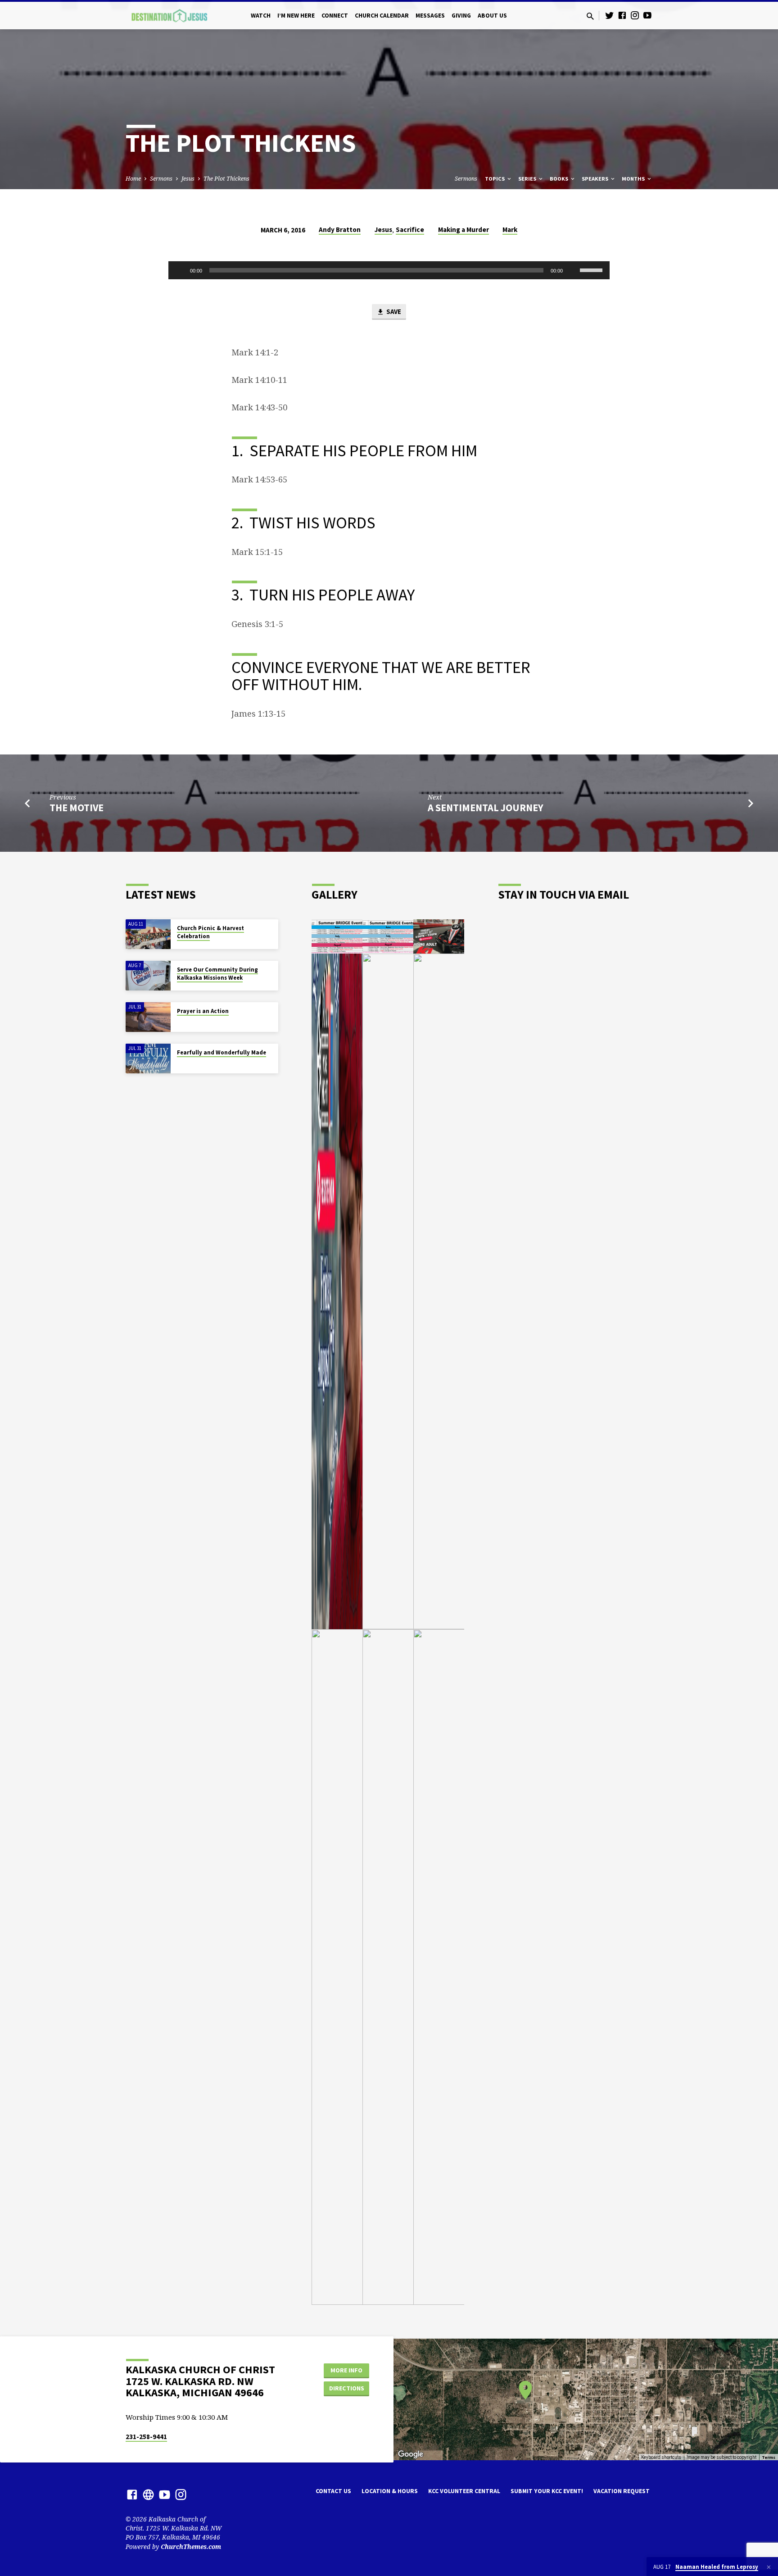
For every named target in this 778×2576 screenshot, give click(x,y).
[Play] (180, 270)
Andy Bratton (340, 229)
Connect (335, 16)
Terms (769, 2457)
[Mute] (573, 270)
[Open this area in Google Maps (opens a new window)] (411, 2454)
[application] (389, 270)
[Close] (769, 2567)
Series (528, 179)
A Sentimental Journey (486, 808)
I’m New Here (296, 16)
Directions (347, 2388)
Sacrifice (410, 229)
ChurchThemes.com (191, 2546)
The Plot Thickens (226, 179)
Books (560, 179)
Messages (430, 16)
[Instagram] (635, 15)
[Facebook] (622, 15)
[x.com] (148, 2494)
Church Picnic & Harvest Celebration (210, 932)
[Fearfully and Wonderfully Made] (148, 1059)
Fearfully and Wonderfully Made (222, 1052)
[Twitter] (610, 15)
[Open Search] (590, 16)
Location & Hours (390, 2491)
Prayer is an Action (203, 1011)
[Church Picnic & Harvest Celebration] (148, 934)
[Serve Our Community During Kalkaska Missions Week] (148, 976)
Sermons (161, 179)
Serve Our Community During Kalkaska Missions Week (217, 974)
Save (393, 311)
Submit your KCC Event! (547, 2491)
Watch (261, 16)
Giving (461, 16)
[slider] (593, 269)
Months (634, 179)
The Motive (77, 808)
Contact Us (333, 2491)
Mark (510, 229)
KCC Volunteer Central (464, 2491)
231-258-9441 (146, 2437)
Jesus (188, 179)
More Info (346, 2370)
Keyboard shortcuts (661, 2457)
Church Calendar (382, 16)
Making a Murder (464, 229)
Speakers (596, 179)
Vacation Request (622, 2491)
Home (133, 179)
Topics (495, 179)
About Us (492, 16)
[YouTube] (647, 15)
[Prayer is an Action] (148, 1017)
